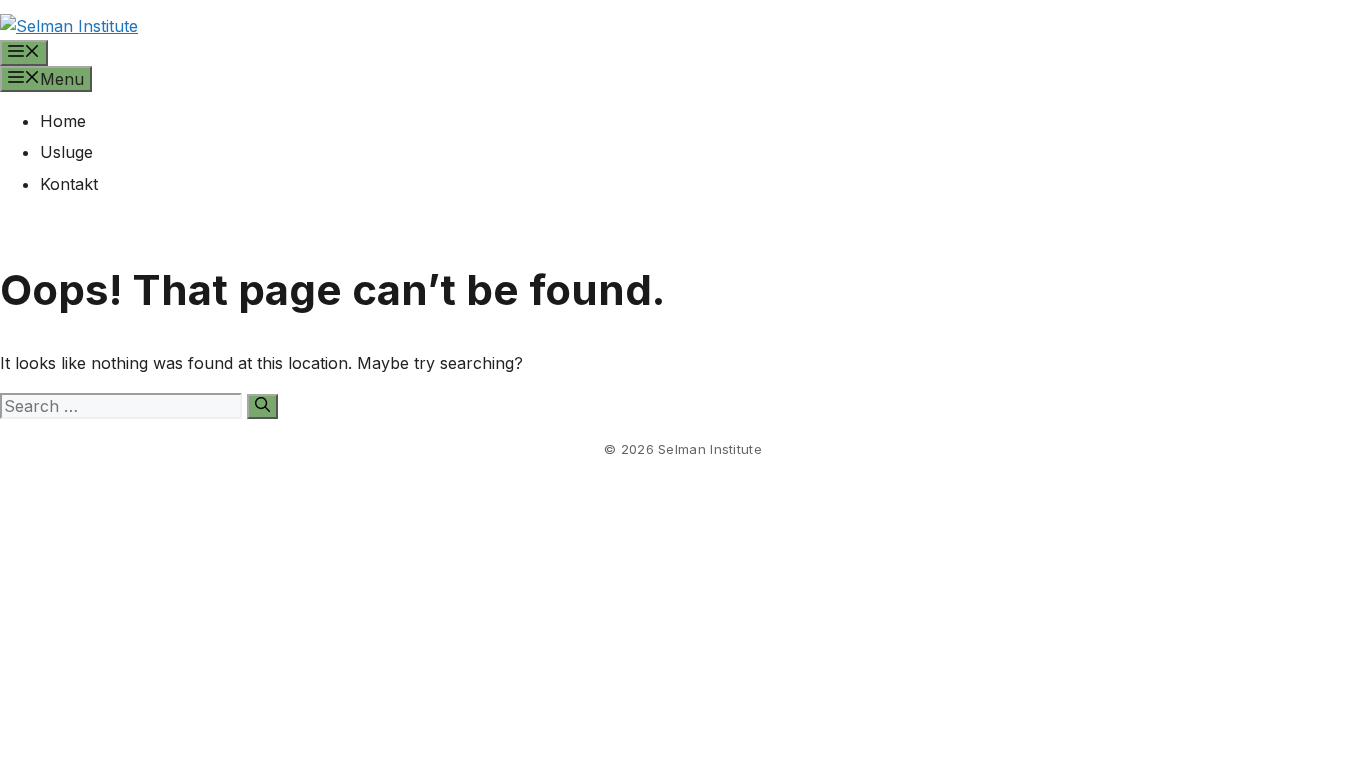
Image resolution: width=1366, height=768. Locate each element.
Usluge (66, 152)
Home (63, 121)
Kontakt (69, 184)
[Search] (262, 406)
